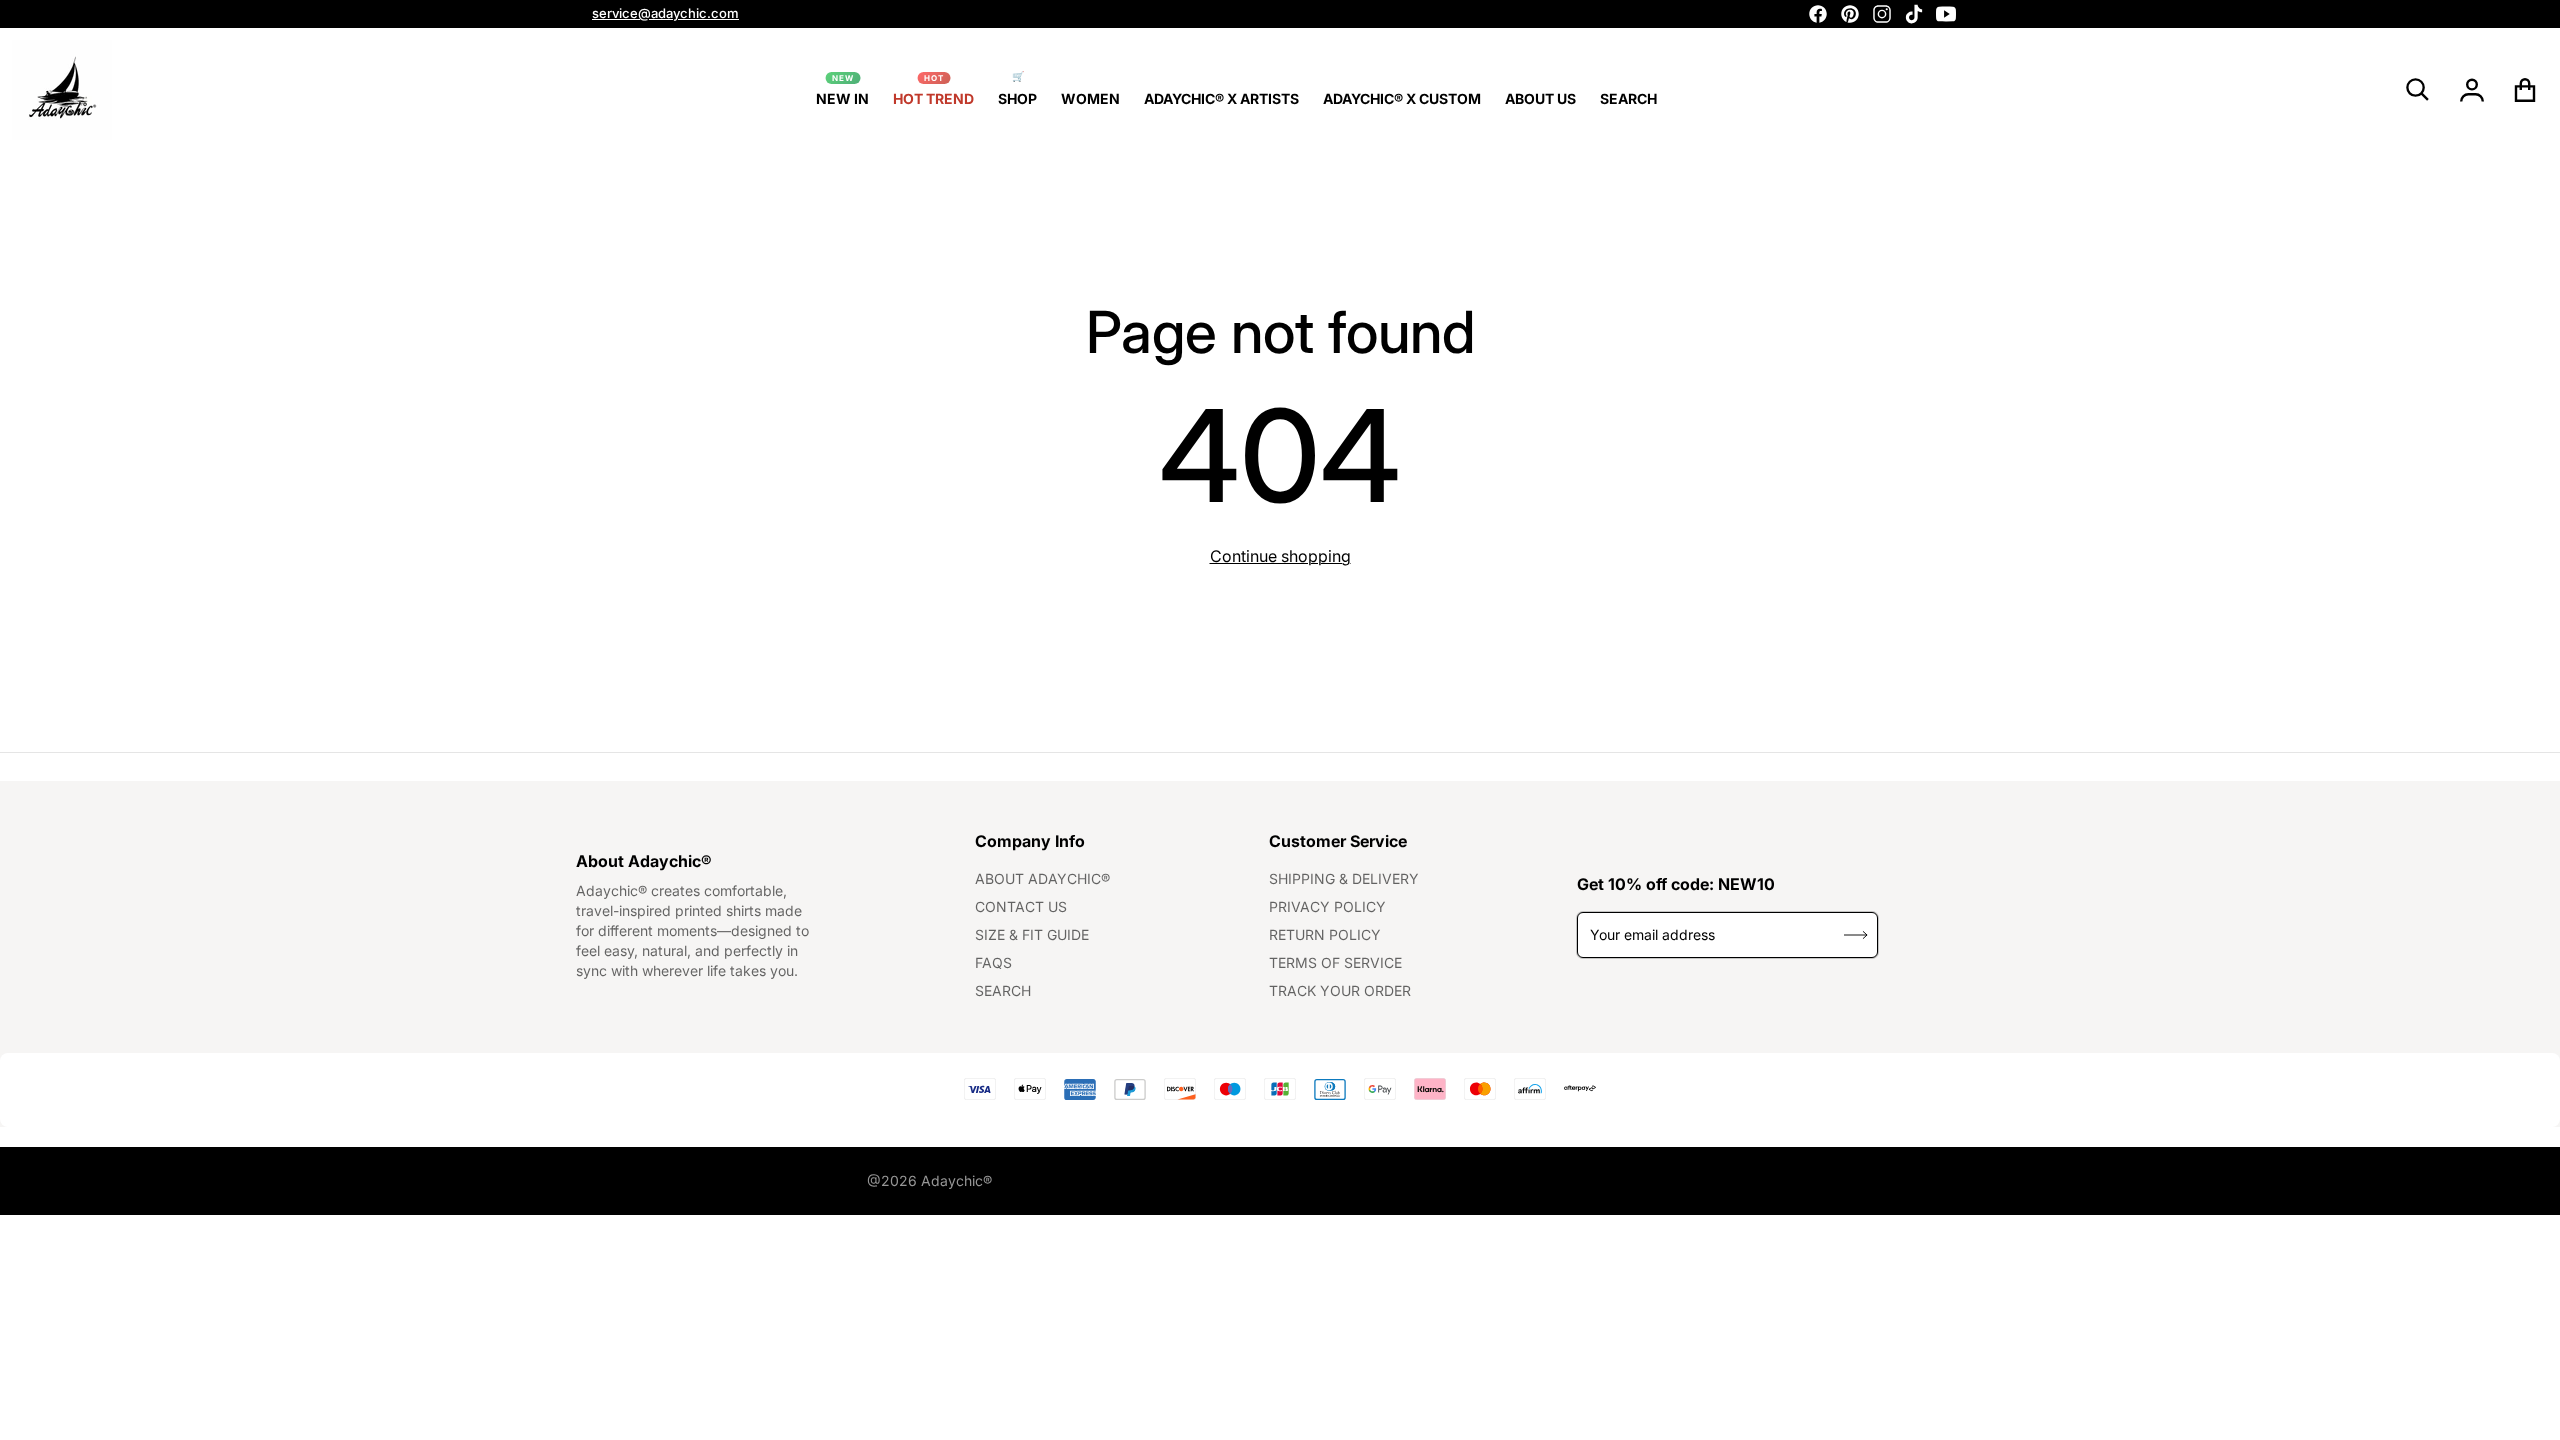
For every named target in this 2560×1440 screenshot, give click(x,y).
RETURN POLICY (1325, 934)
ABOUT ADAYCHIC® (1042, 878)
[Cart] (2525, 90)
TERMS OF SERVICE (1335, 962)
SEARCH (1003, 990)
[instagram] (1882, 14)
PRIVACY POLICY (1327, 906)
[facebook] (1818, 14)
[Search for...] (2418, 90)
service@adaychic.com (665, 13)
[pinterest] (1850, 14)
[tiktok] (1914, 14)
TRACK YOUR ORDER (1340, 990)
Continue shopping (1280, 556)
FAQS (993, 962)
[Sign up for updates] (1855, 934)
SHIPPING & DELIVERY (1344, 878)
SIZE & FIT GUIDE (1032, 934)
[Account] (2472, 90)
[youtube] (1946, 14)
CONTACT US (1021, 906)
